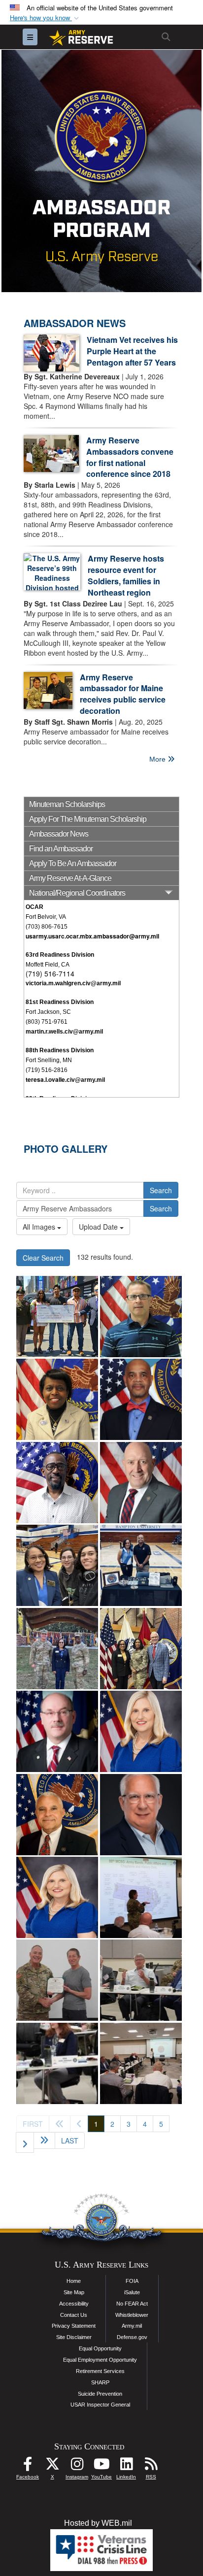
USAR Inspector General (100, 2405)
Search (161, 1190)
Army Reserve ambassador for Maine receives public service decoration (123, 694)
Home (74, 2281)
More (158, 759)
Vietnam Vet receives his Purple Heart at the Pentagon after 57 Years (132, 351)
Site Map (74, 2292)
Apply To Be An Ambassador (73, 863)
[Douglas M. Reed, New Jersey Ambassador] (57, 1483)
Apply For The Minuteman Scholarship (88, 819)
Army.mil (132, 2326)
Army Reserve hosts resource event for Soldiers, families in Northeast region (126, 575)
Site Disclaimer (74, 2337)
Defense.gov (132, 2337)
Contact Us (74, 2315)
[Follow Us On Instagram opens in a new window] (77, 2466)
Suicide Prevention (100, 2394)
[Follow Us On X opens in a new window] (52, 2466)
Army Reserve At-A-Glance (70, 878)
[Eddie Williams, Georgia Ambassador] (57, 1815)
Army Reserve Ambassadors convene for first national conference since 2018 (130, 457)
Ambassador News (59, 834)
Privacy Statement (74, 2326)
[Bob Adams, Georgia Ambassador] (141, 1815)
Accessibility (74, 2304)
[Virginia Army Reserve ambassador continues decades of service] (57, 1565)
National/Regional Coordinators (77, 893)
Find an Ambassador (61, 849)
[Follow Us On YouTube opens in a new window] (101, 2466)
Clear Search (43, 1258)
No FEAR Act (132, 2304)
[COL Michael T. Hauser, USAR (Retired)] (141, 1483)
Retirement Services (100, 2371)
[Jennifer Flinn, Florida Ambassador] (141, 1731)
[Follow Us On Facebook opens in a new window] (28, 2466)
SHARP (100, 2382)
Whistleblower (132, 2315)
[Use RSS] (151, 2466)
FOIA (132, 2281)
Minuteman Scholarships (67, 804)
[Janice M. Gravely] (57, 1399)
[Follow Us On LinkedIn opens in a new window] (126, 2466)
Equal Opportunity (100, 2348)
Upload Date (99, 1227)
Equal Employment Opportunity (100, 2360)
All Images (40, 1227)
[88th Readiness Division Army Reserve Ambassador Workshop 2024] (141, 1897)
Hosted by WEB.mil (98, 2523)
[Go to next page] (25, 2142)
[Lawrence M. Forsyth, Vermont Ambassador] (141, 1317)
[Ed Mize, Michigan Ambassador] (57, 1731)
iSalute (132, 2292)
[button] (45, 18)
